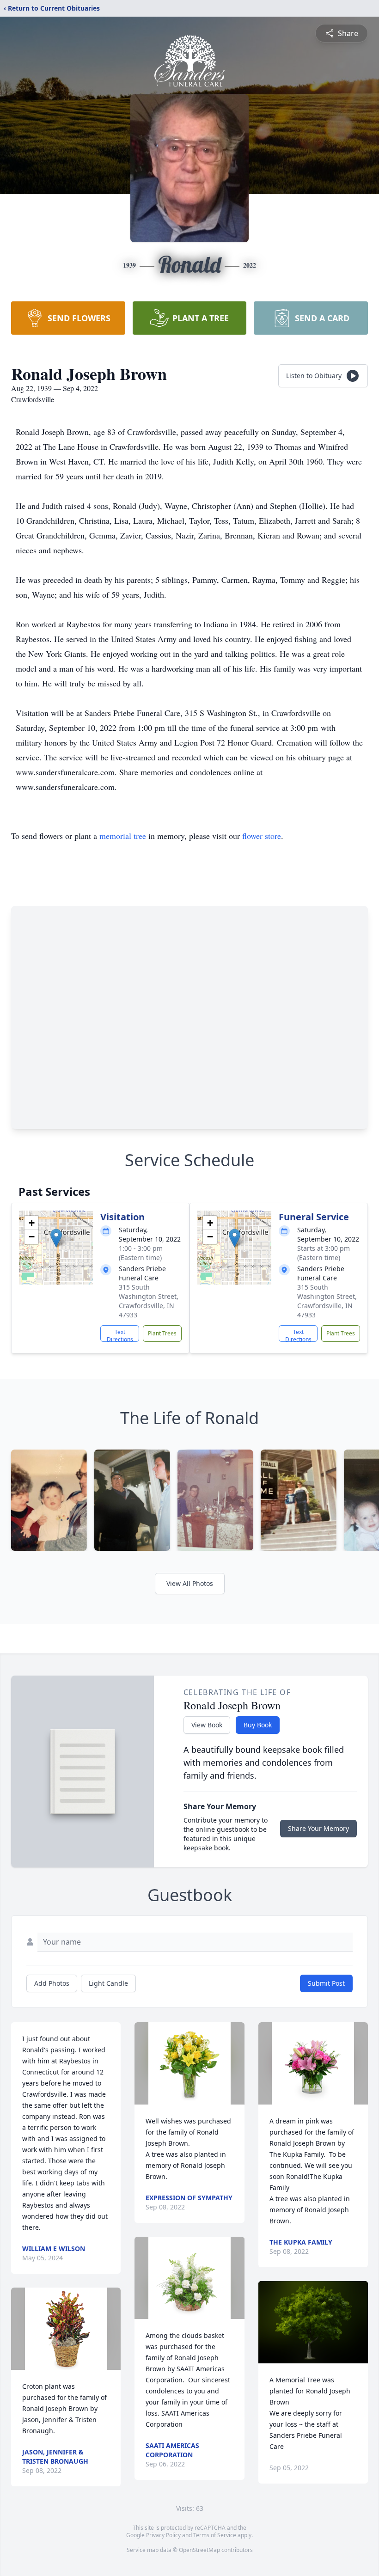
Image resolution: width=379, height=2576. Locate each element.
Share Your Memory (318, 1828)
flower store (262, 836)
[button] (56, 1238)
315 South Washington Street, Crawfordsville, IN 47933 (149, 1301)
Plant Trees (162, 1333)
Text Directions (120, 1335)
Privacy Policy (163, 2535)
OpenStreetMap (199, 2550)
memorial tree (123, 836)
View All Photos (190, 1583)
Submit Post (326, 1983)
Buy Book (258, 1725)
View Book (207, 1725)
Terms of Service (215, 2535)
